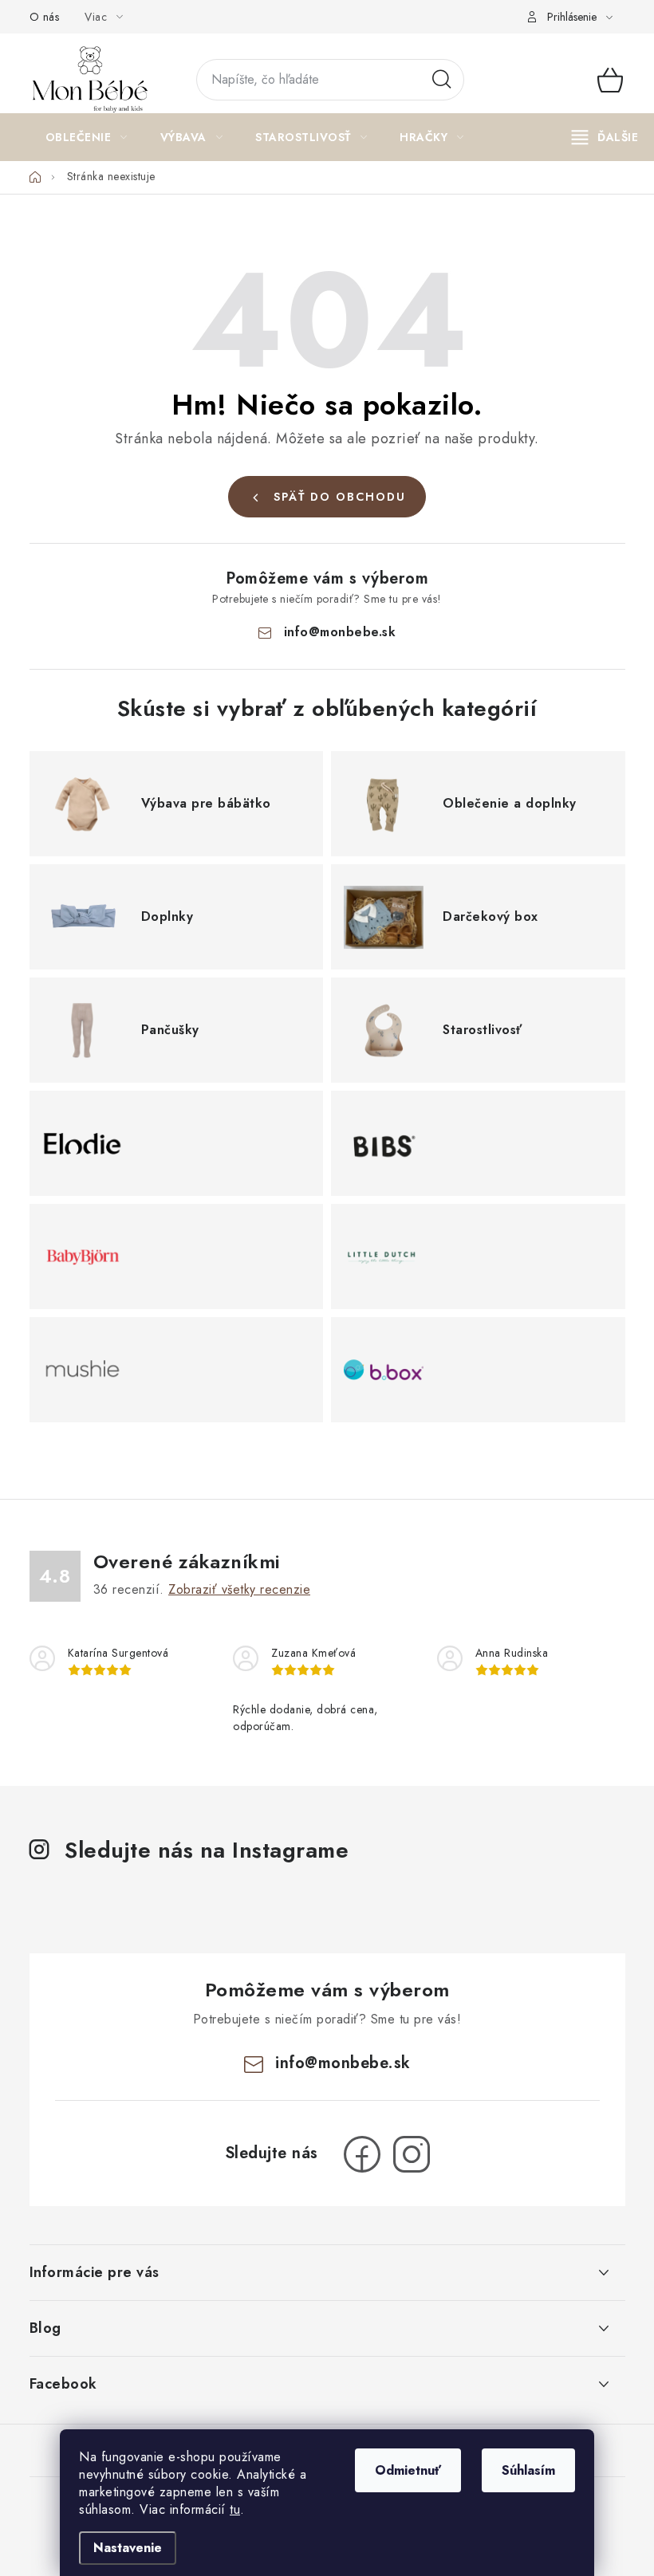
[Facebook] (362, 2154)
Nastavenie (128, 2548)
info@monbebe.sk (340, 632)
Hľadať (442, 80)
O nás (45, 17)
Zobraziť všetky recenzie (239, 1589)
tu (235, 2509)
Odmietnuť (408, 2470)
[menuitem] (87, 137)
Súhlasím (528, 2470)
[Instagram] (412, 2154)
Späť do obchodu (340, 497)
